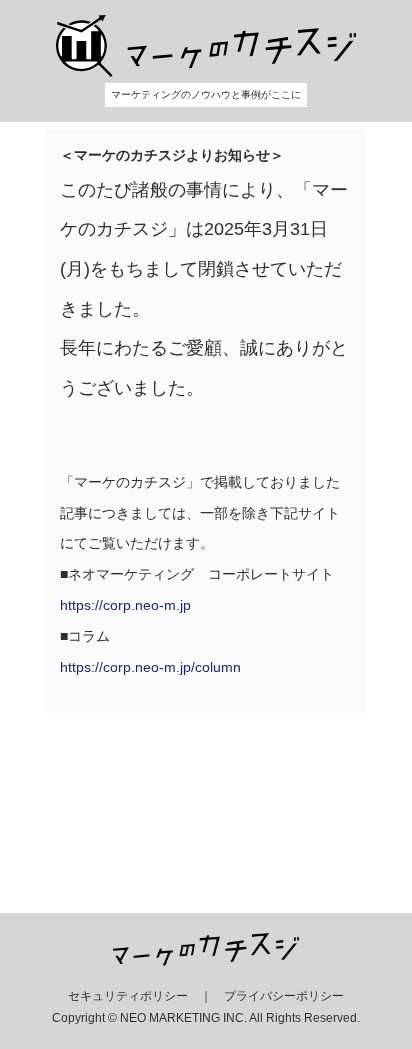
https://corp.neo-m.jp (125, 605)
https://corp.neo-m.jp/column (150, 667)
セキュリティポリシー (128, 996)
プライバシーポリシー (284, 996)
